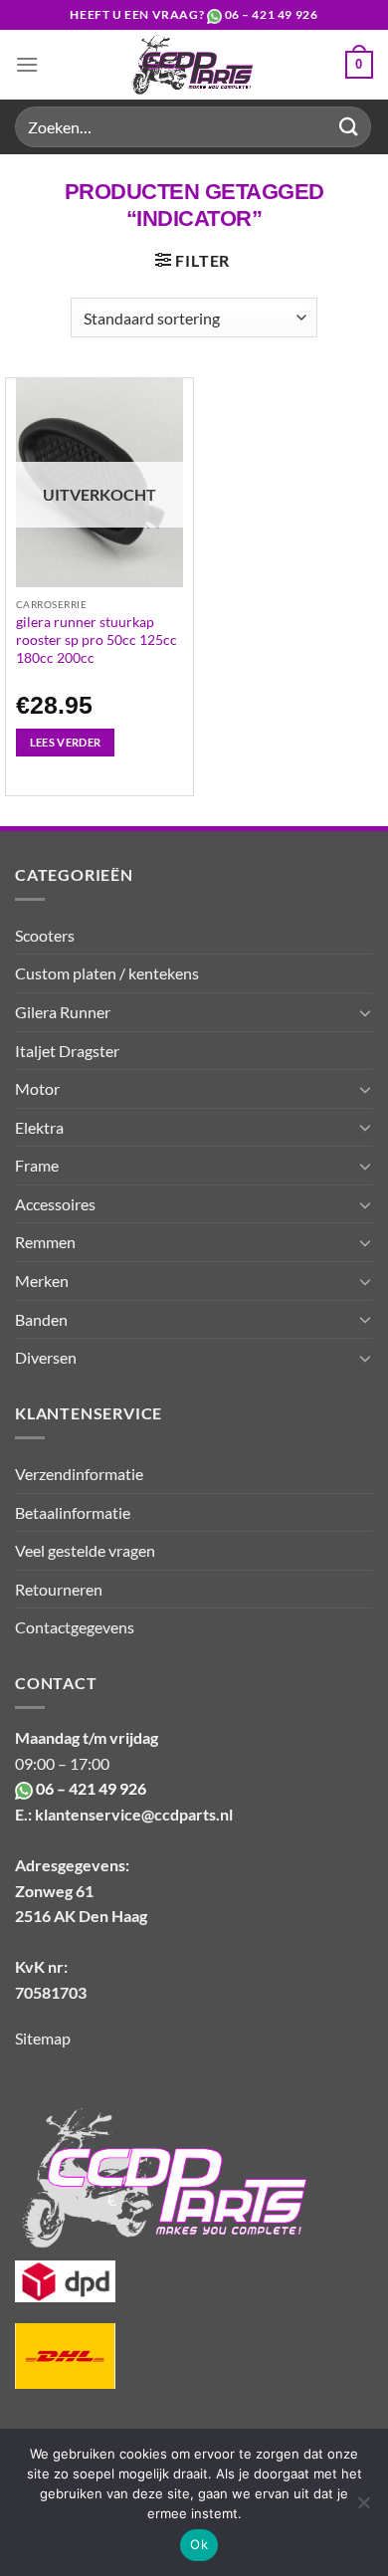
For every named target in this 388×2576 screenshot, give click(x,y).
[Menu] (27, 64)
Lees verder (66, 742)
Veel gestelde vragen (85, 1550)
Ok (199, 2544)
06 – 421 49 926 (272, 14)
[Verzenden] (349, 127)
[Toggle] (365, 1012)
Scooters (45, 935)
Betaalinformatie (73, 1512)
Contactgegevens (75, 1627)
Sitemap (43, 2038)
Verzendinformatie (79, 1474)
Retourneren (59, 1589)
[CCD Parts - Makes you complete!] (192, 65)
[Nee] (363, 2508)
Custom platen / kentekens (107, 973)
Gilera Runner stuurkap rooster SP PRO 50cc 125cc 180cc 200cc (97, 640)
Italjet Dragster (67, 1051)
